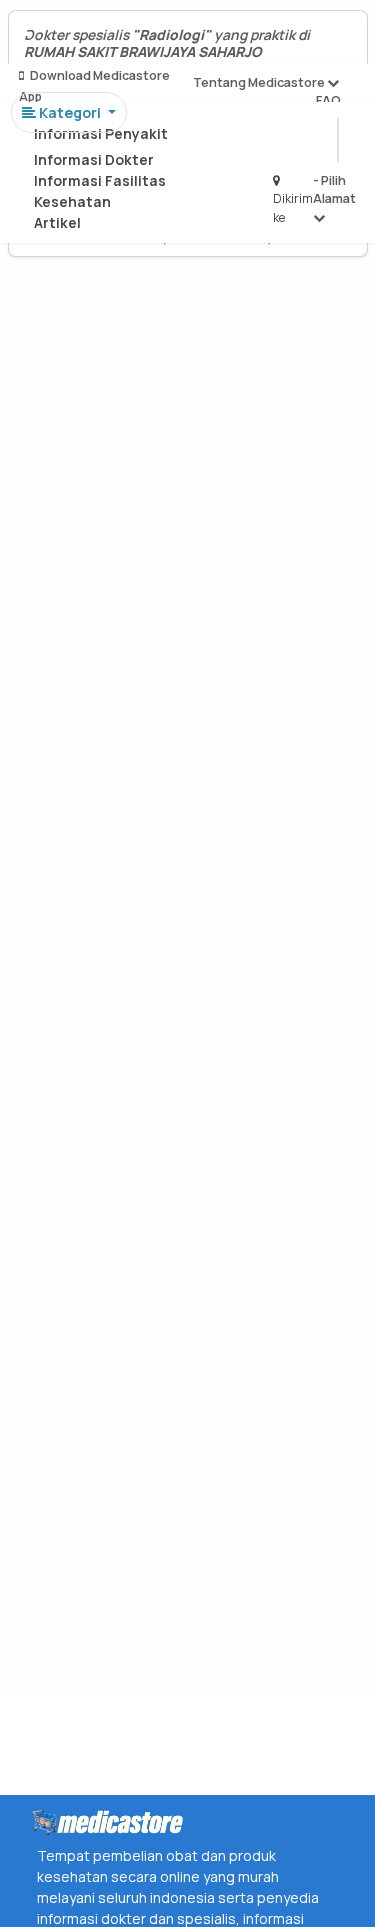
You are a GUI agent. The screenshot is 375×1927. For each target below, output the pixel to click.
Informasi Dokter (94, 159)
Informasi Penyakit (101, 133)
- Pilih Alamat (334, 189)
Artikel (57, 222)
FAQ (328, 100)
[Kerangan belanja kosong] (62, 35)
